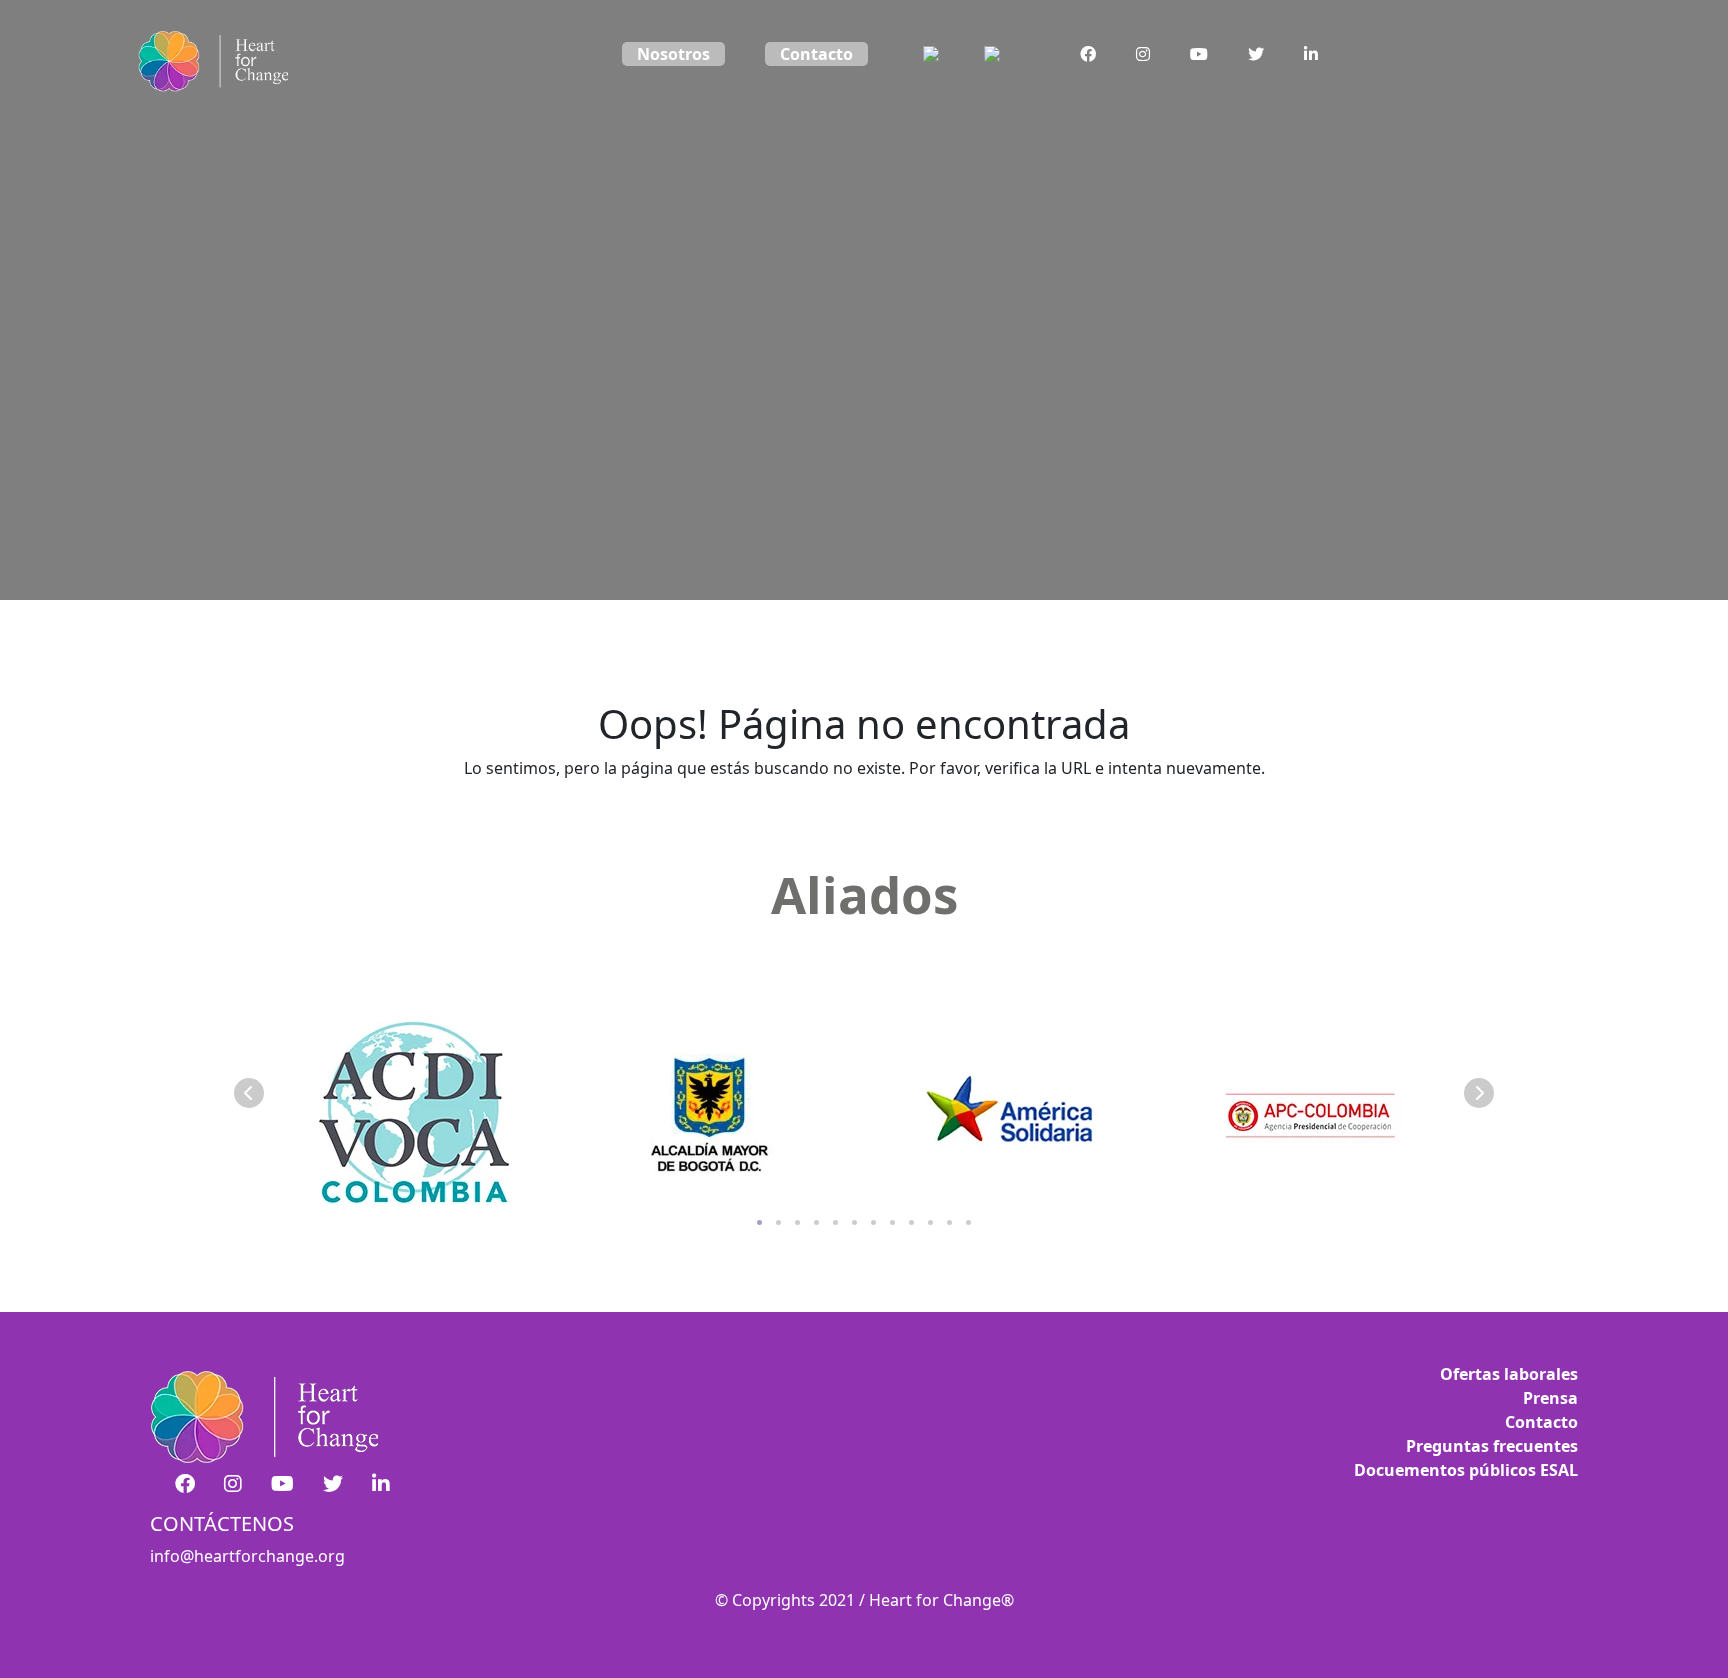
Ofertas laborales (1509, 1374)
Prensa (1550, 1398)
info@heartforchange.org (247, 1556)
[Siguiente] (1479, 1093)
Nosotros (673, 54)
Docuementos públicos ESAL (1466, 1470)
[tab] (759, 1222)
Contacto (816, 54)
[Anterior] (249, 1093)
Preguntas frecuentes (1492, 1446)
